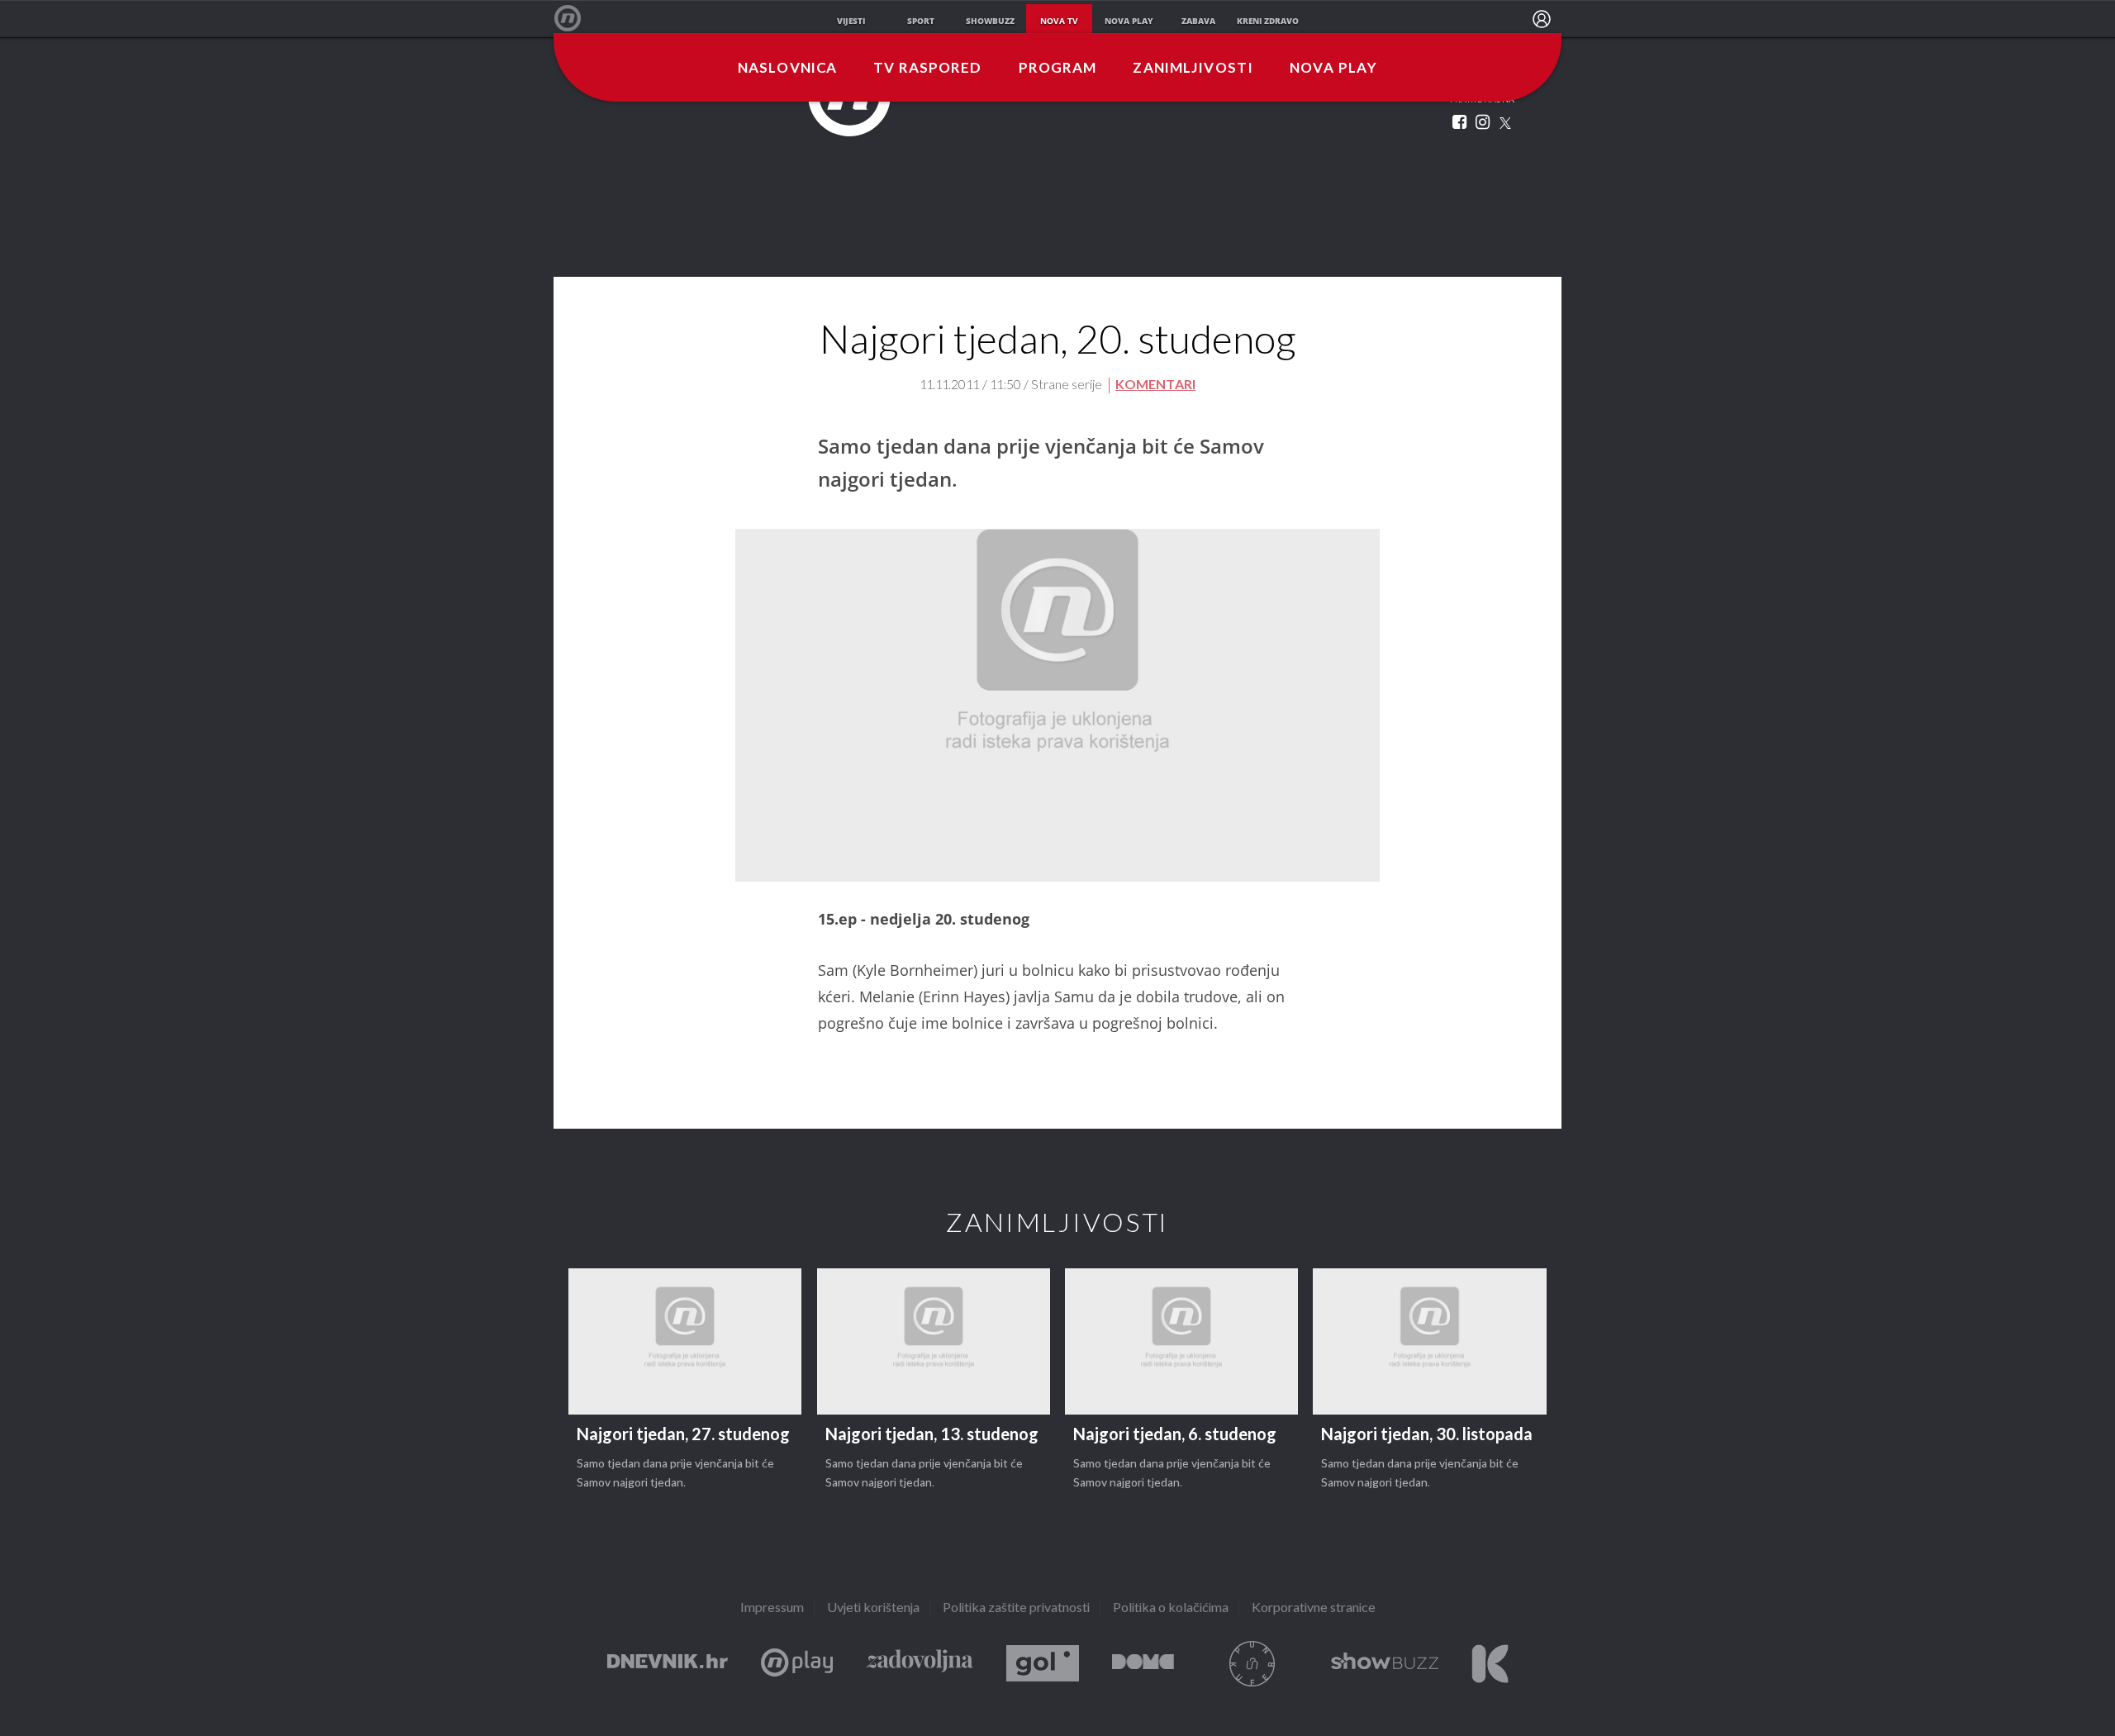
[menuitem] (1542, 19)
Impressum (772, 1608)
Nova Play (1333, 69)
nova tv (1059, 21)
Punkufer (1252, 1664)
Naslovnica (787, 69)
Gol (1043, 1664)
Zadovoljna (920, 1664)
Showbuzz (1385, 1664)
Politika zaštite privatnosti (1016, 1608)
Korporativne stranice (1314, 1608)
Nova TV (576, 19)
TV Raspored (927, 69)
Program (1058, 69)
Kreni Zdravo (1490, 1664)
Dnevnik (668, 1664)
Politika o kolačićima (1171, 1608)
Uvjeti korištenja (873, 1608)
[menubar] (1542, 19)
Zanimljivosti (1193, 69)
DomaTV (1143, 1664)
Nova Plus (797, 1664)
